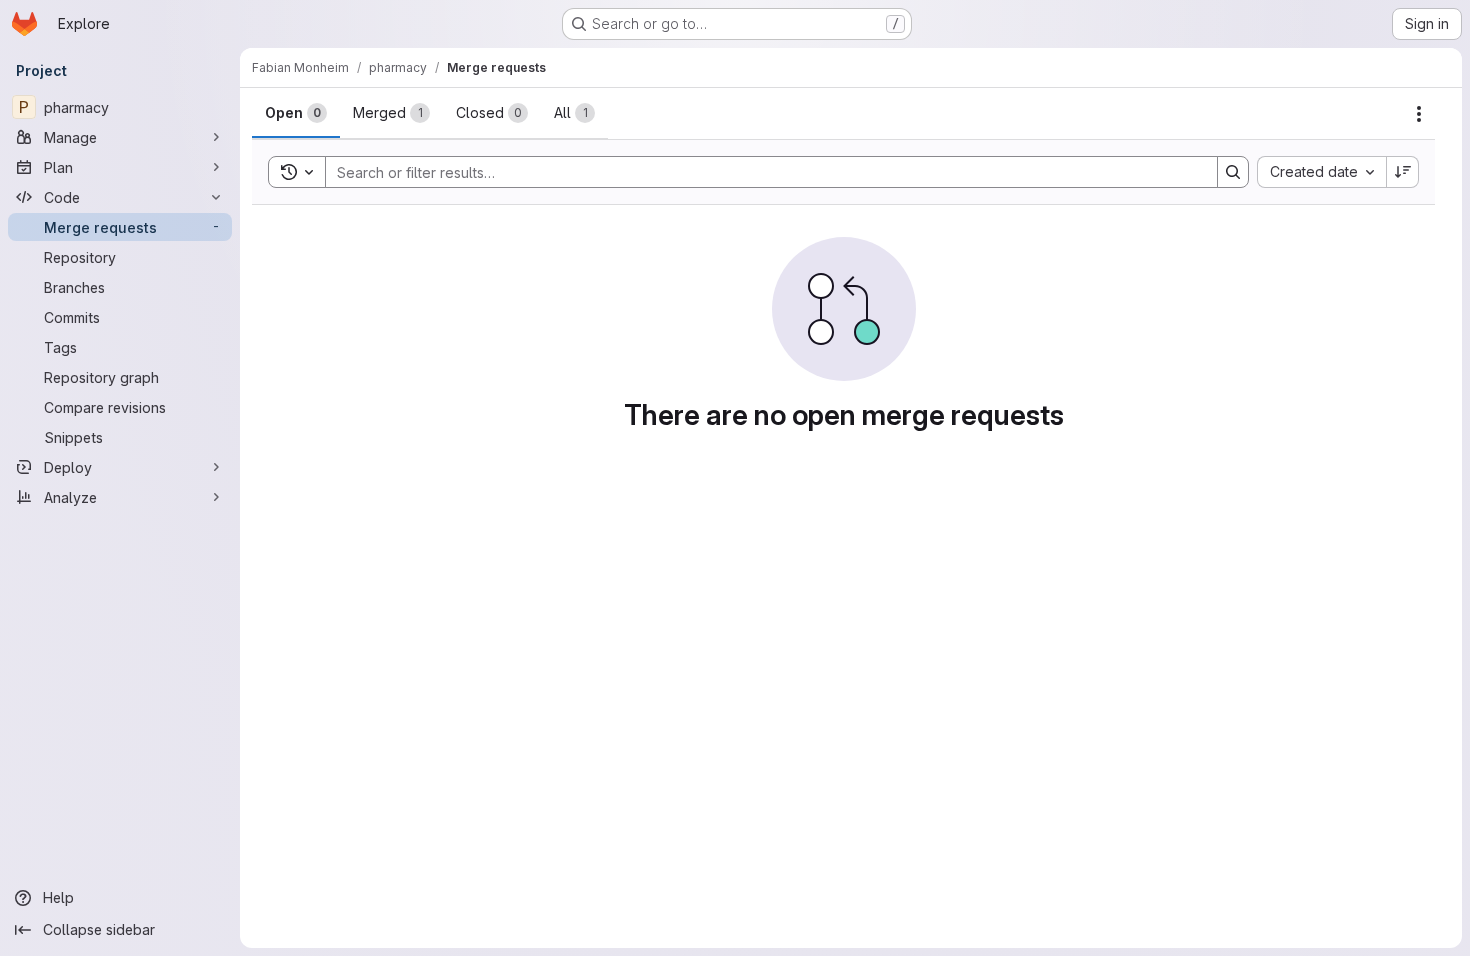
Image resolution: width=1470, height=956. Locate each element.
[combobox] (1321, 172)
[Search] (1233, 172)
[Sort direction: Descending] (1403, 172)
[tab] (296, 113)
